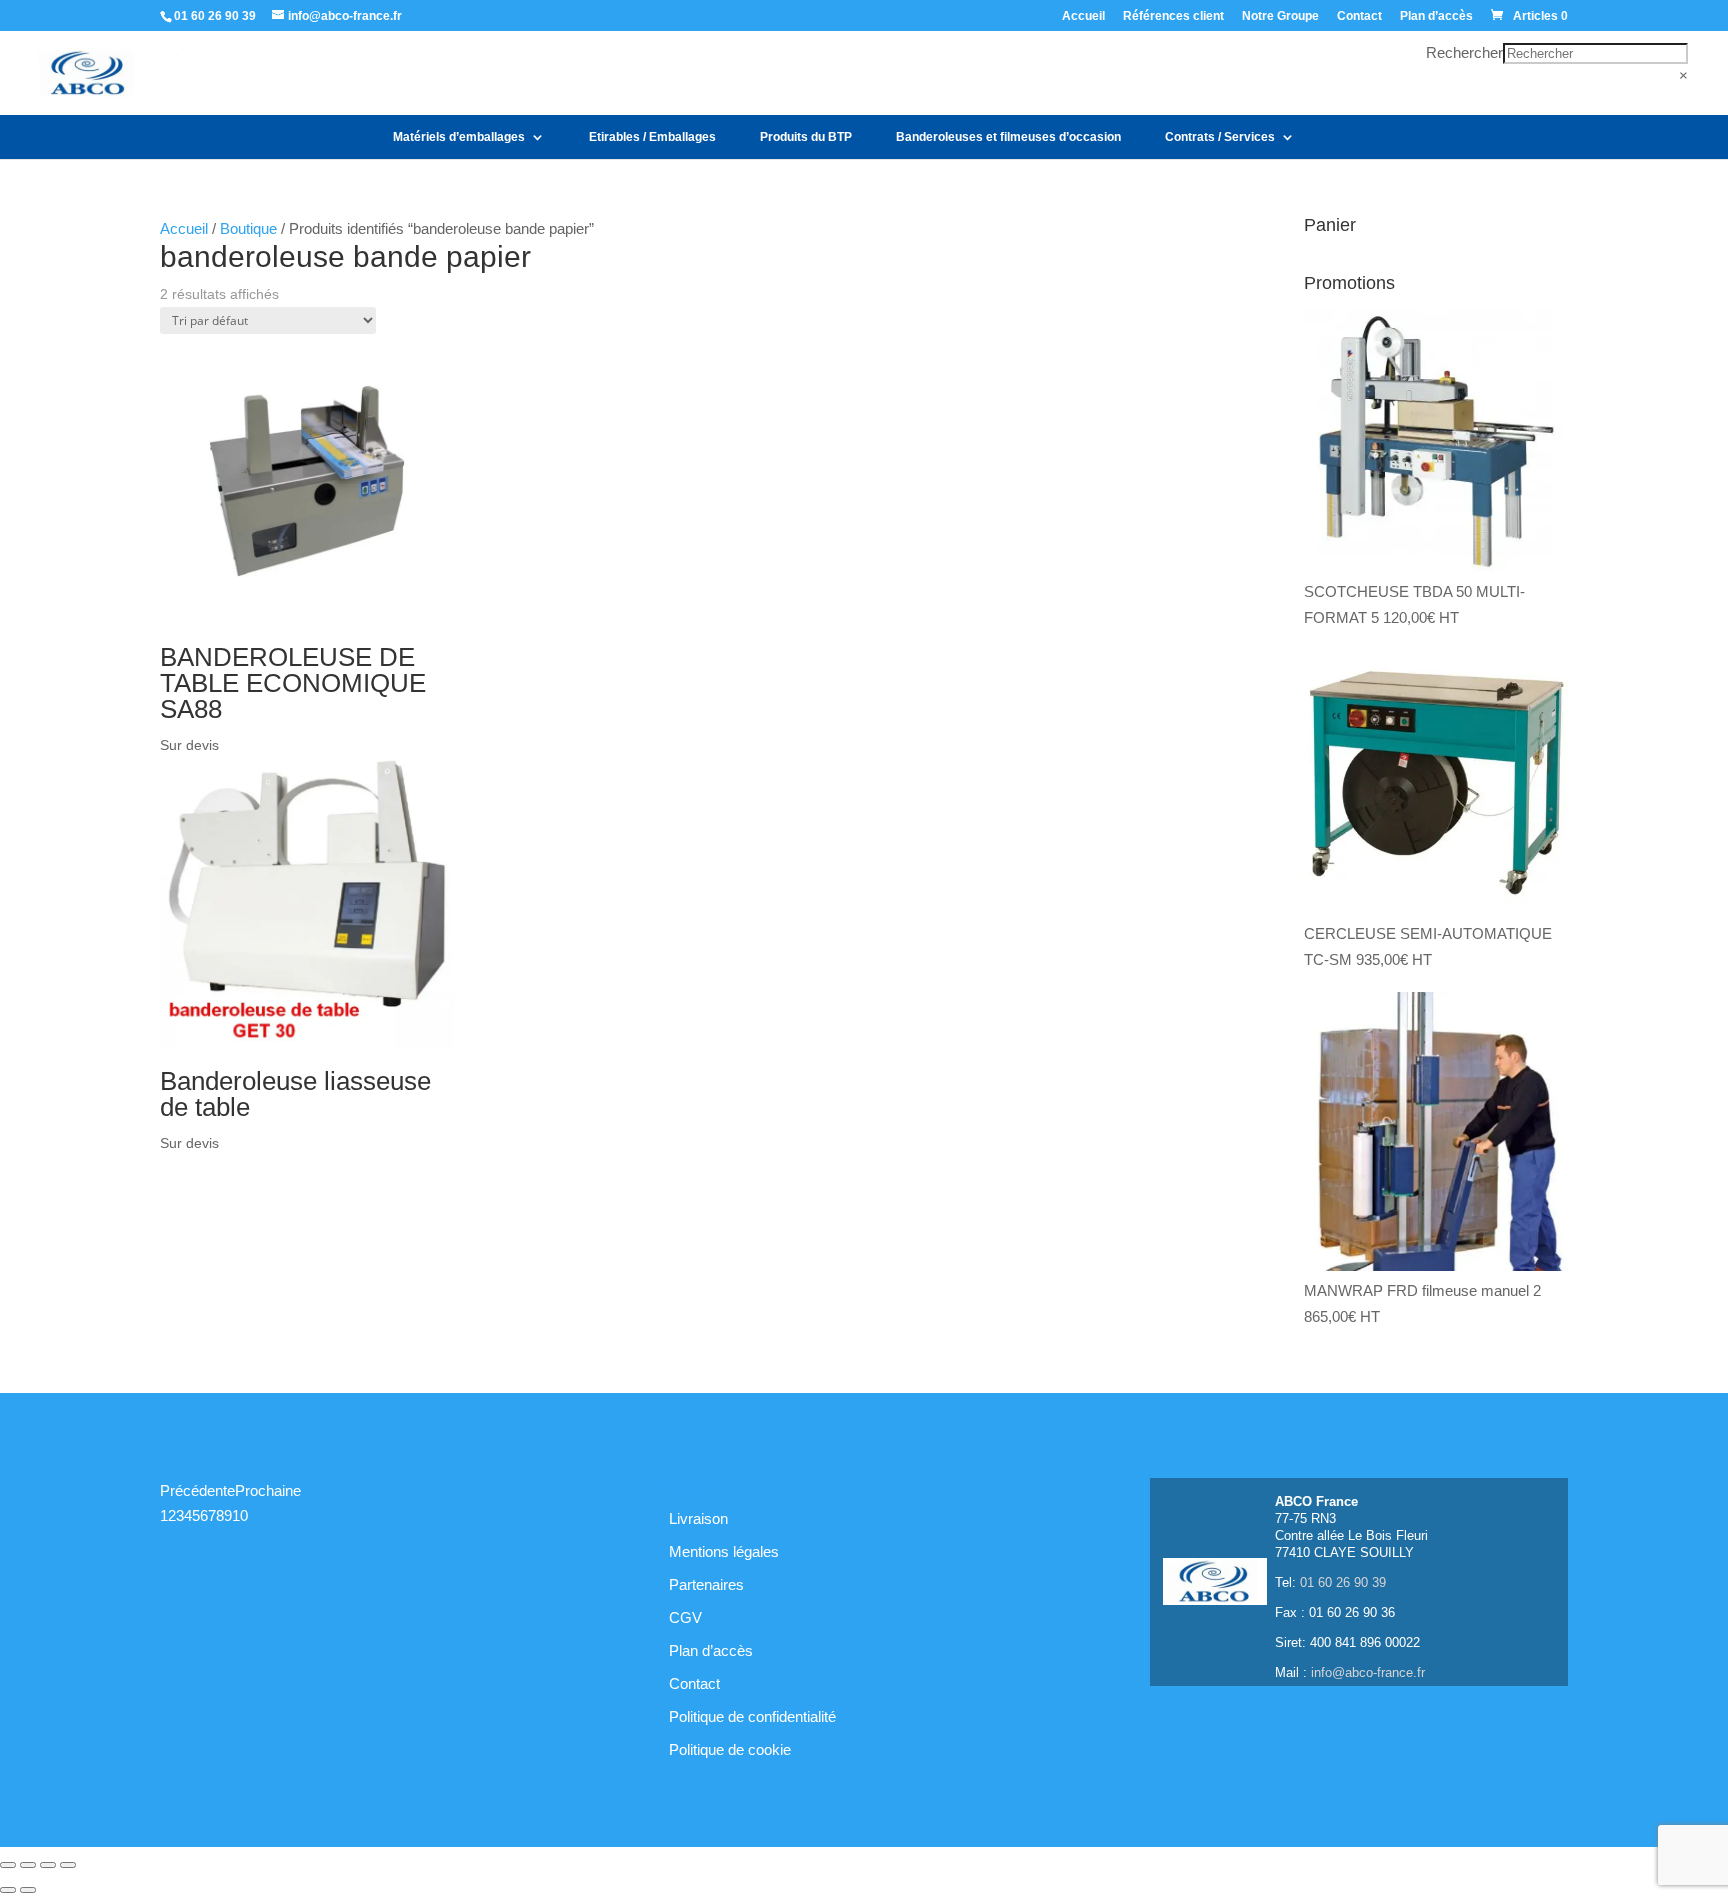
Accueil (1083, 16)
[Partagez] (48, 1865)
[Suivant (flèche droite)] (28, 1890)
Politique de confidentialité (752, 1716)
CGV (685, 1617)
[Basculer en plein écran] (28, 1865)
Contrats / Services (1220, 137)
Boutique (248, 228)
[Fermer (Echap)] (68, 1865)
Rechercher (1464, 52)
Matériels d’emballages (459, 137)
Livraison (698, 1518)
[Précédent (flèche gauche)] (8, 1890)
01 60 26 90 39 (215, 16)
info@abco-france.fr (1368, 1672)
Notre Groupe (1280, 16)
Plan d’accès (1436, 16)
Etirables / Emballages (652, 137)
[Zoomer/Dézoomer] (8, 1865)
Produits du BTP (806, 137)
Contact (1359, 16)
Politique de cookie (730, 1749)
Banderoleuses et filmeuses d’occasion (1008, 137)
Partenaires (706, 1584)
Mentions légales (724, 1551)
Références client (1173, 16)
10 (240, 1515)
